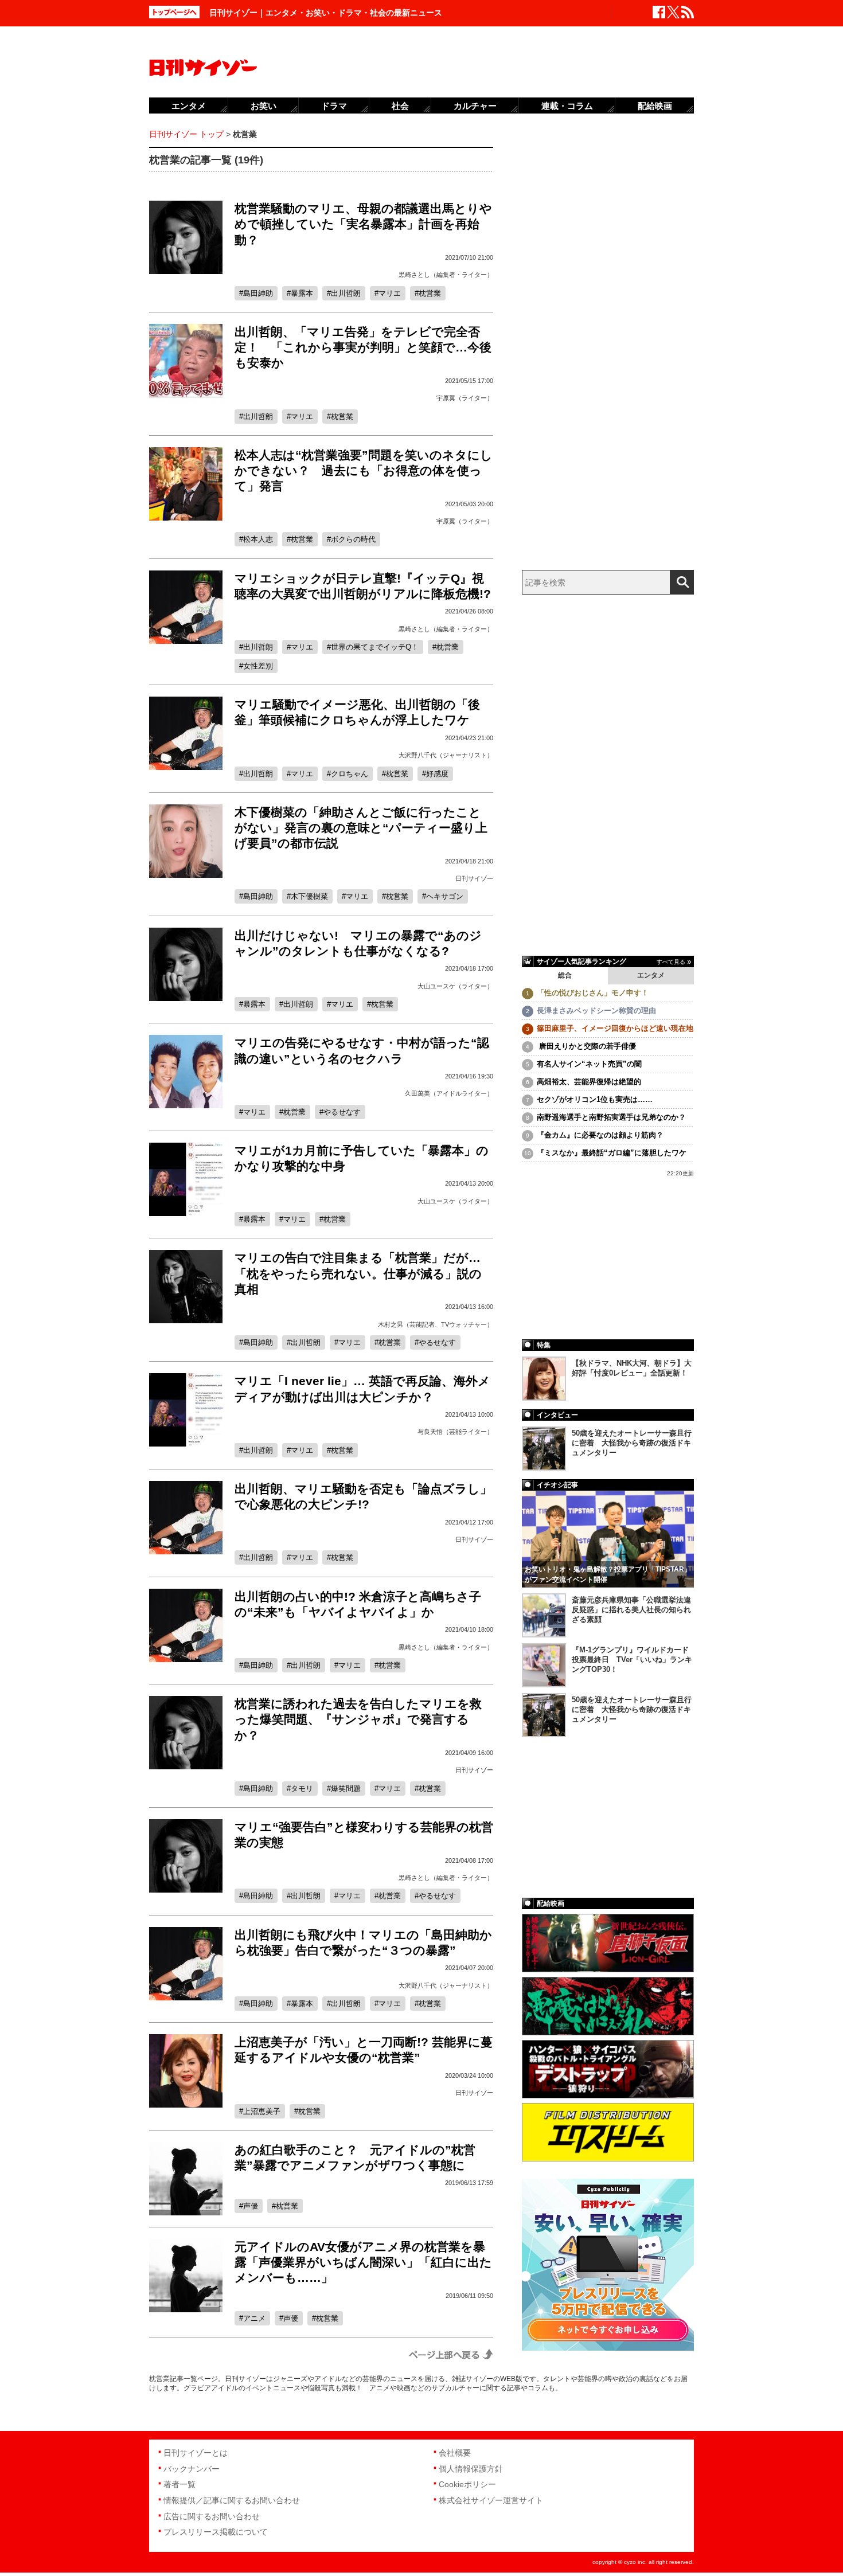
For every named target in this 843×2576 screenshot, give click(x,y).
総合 (565, 975)
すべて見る (671, 962)
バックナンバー (192, 2469)
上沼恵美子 (262, 2111)
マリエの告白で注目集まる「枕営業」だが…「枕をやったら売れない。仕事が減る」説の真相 (358, 1273)
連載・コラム (567, 106)
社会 (400, 106)
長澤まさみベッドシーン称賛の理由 (596, 1011)
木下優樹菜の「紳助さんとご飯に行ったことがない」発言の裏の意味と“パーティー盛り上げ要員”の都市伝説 (361, 828)
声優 (251, 2206)
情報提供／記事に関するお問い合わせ (232, 2500)
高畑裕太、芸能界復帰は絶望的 (589, 1082)
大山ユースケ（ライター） (455, 986)
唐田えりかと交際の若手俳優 (586, 1046)
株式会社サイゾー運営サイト (491, 2500)
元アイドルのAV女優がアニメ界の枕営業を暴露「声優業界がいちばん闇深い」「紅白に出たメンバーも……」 (363, 2262)
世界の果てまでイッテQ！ (375, 647)
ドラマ (334, 106)
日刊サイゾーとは (196, 2453)
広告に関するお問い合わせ (212, 2516)
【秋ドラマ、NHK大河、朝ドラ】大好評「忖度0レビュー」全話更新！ (632, 1368)
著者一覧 (179, 2484)
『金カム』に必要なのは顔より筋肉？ (600, 1135)
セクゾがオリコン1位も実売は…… (595, 1099)
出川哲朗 (346, 293)
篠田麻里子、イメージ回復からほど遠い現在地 (615, 1028)
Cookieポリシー (467, 2484)
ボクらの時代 (353, 539)
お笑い (264, 106)
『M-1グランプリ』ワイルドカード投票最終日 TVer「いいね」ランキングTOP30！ (632, 1660)
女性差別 (258, 666)
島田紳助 (258, 293)
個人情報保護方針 (471, 2469)
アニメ (254, 2318)
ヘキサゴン (445, 896)
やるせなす (342, 1112)
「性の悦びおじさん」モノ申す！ (593, 993)
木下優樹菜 (309, 896)
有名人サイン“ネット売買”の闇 (589, 1064)
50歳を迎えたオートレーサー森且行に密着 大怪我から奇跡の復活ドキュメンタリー (632, 1443)
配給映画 (655, 106)
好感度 (437, 774)
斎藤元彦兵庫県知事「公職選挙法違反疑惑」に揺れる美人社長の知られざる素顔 (631, 1610)
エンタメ (651, 975)
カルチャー (475, 106)
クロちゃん (350, 774)
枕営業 (430, 293)
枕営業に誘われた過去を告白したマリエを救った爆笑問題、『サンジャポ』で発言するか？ (358, 1719)
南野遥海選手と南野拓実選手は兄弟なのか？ (611, 1117)
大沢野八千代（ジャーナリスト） (446, 755)
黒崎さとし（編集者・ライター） (446, 275)
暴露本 (302, 293)
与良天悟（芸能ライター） (455, 1432)
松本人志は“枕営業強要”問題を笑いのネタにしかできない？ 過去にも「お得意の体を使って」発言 (364, 471)
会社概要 (455, 2453)
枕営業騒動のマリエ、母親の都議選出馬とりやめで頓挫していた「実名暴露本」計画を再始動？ (363, 224)
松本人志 (258, 539)
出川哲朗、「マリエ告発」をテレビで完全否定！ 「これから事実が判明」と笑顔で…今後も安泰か (363, 347)
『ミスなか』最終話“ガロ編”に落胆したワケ (612, 1153)
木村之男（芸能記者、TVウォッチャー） (436, 1324)
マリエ (390, 293)
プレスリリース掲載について (216, 2532)
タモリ (302, 1789)
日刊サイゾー (474, 878)
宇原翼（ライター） (465, 398)
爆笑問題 (346, 1789)
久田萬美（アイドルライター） (449, 1093)
